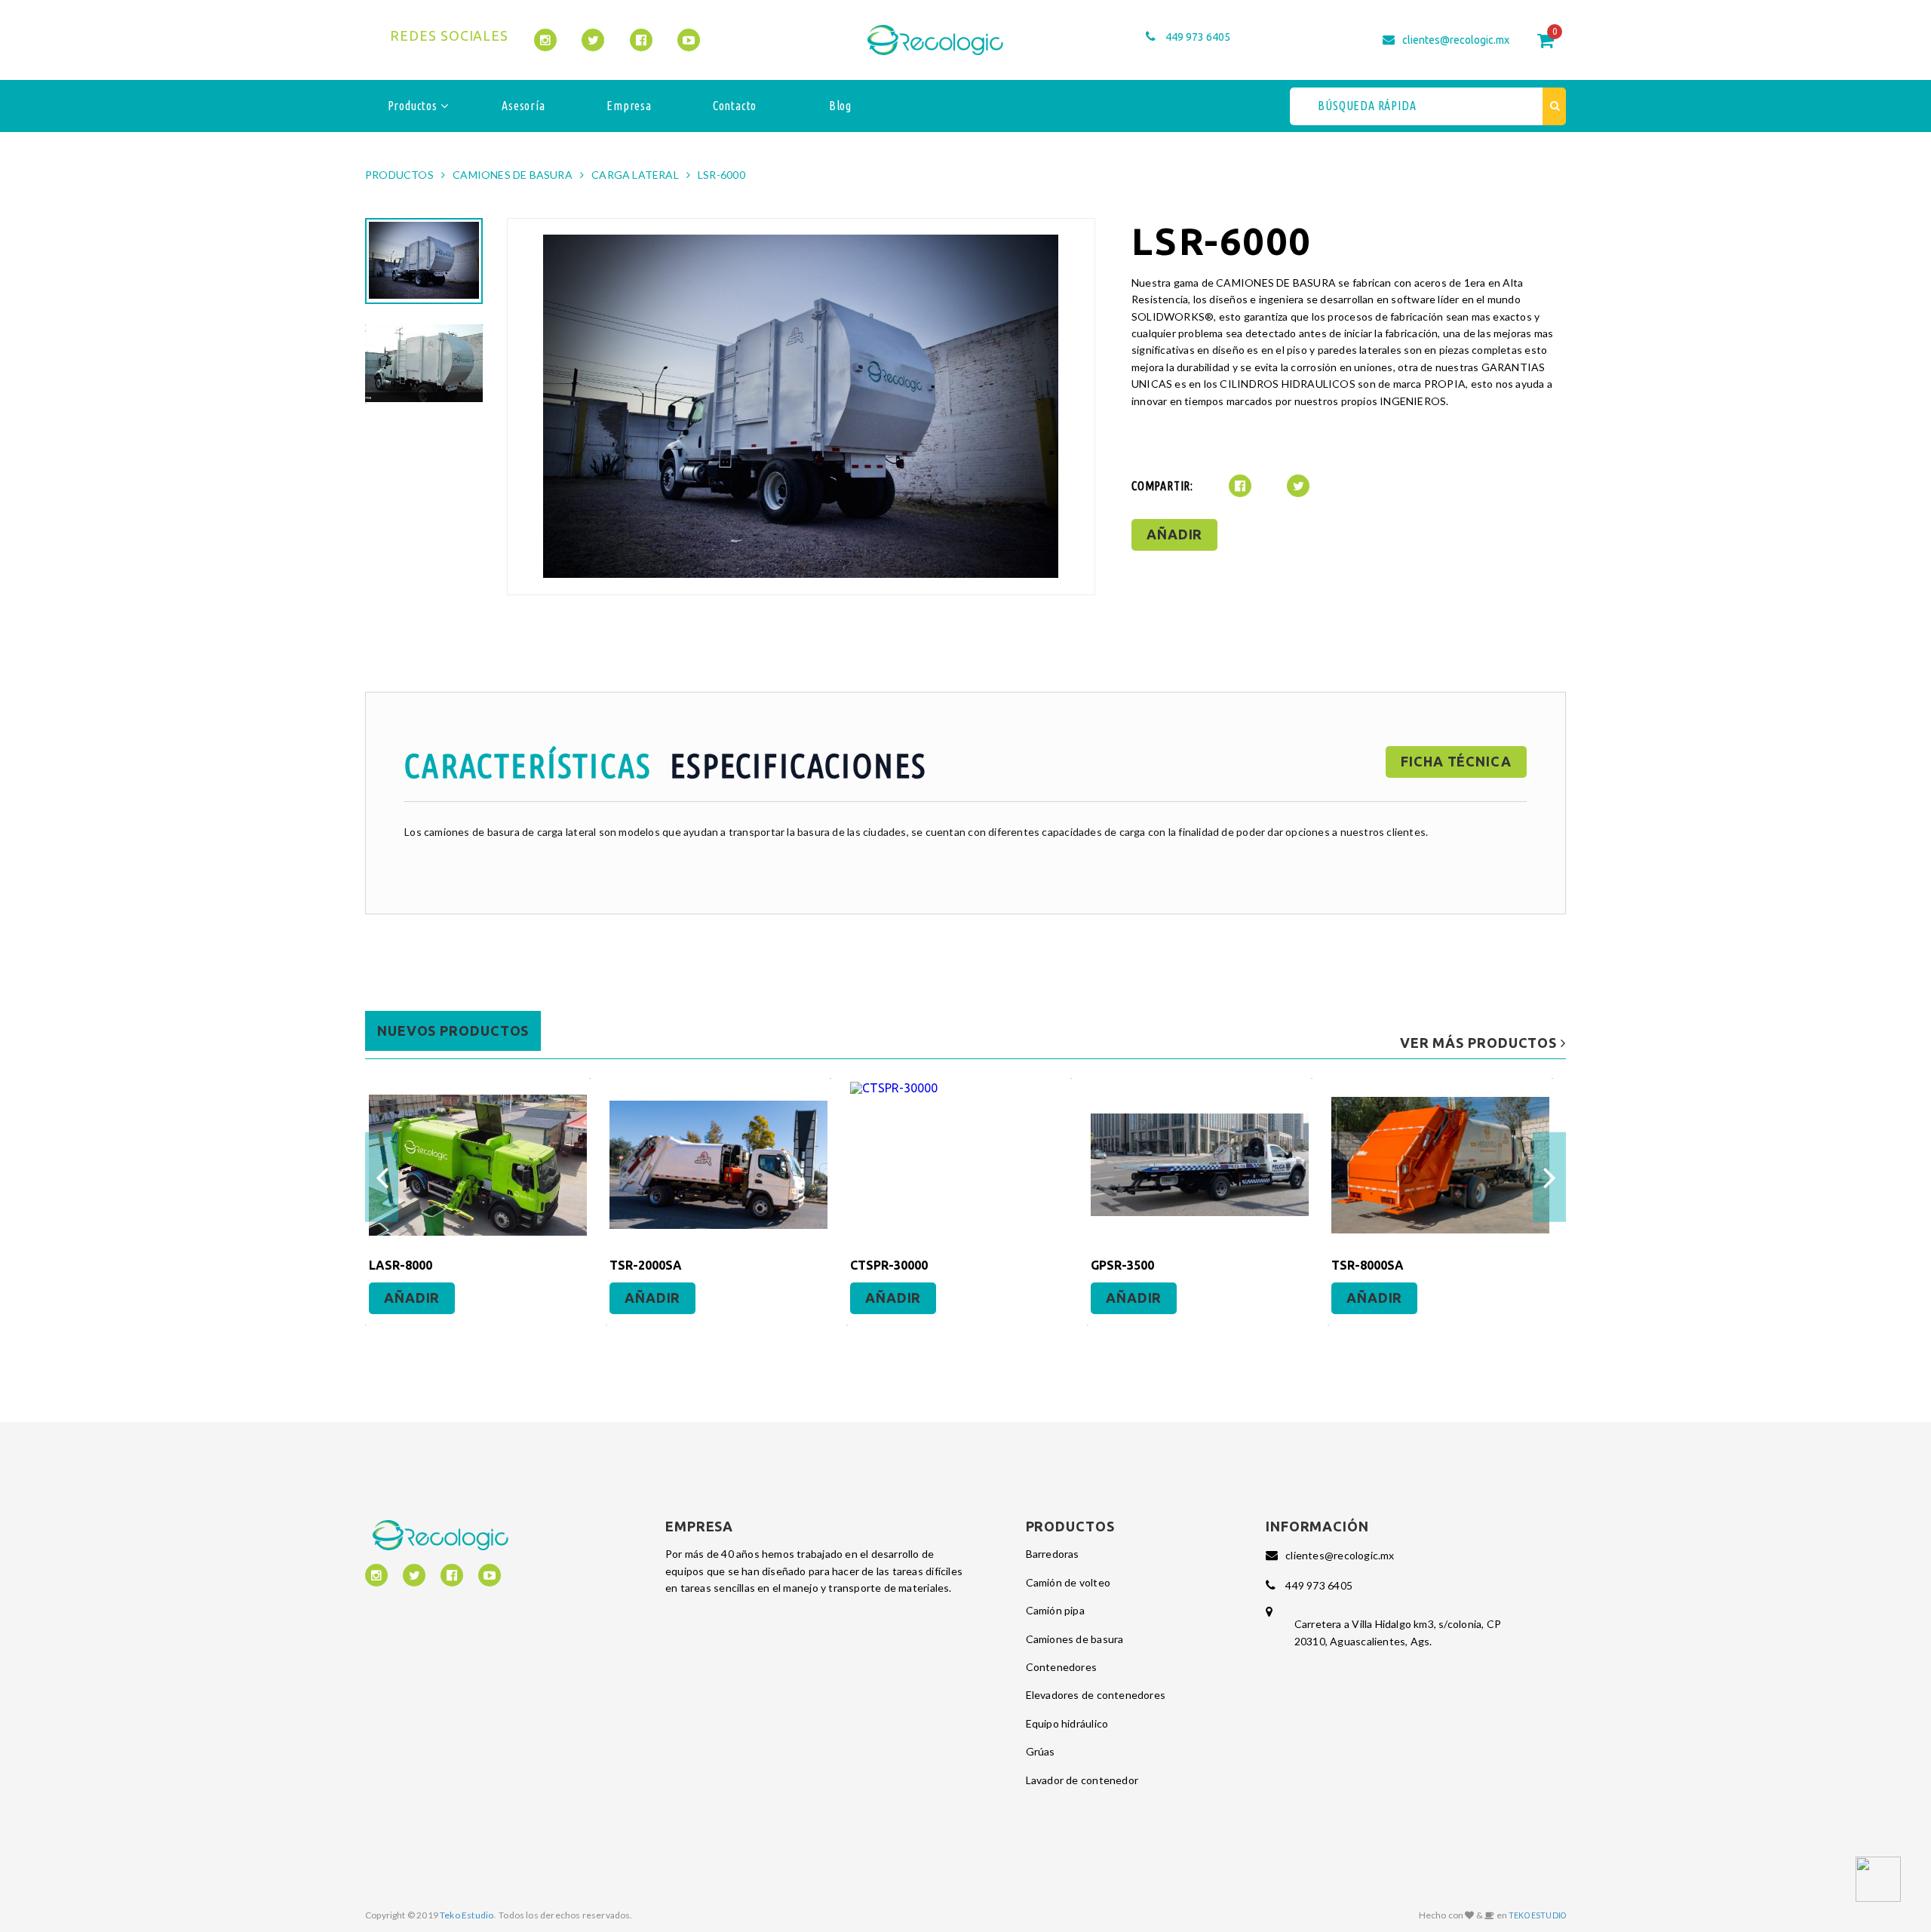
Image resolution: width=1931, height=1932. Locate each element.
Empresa (629, 106)
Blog (840, 106)
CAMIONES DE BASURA (513, 175)
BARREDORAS (1053, 1554)
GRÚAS (1041, 1751)
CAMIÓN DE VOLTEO (1068, 1582)
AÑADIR (1174, 534)
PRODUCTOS (399, 175)
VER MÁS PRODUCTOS (1480, 1043)
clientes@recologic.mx (1456, 40)
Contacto (735, 106)
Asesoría (523, 106)
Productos (414, 106)
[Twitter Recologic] (593, 40)
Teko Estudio (467, 1915)
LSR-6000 (721, 175)
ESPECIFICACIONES (798, 765)
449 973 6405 (1198, 37)
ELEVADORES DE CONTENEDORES (1096, 1695)
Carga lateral (635, 175)
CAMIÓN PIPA (1055, 1610)
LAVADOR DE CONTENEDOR (1082, 1780)
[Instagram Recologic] (545, 40)
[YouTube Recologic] (689, 40)
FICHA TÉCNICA (1456, 761)
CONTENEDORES (1062, 1667)
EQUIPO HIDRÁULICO (1067, 1723)
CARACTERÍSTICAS (528, 765)
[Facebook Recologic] (641, 40)
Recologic (935, 40)
